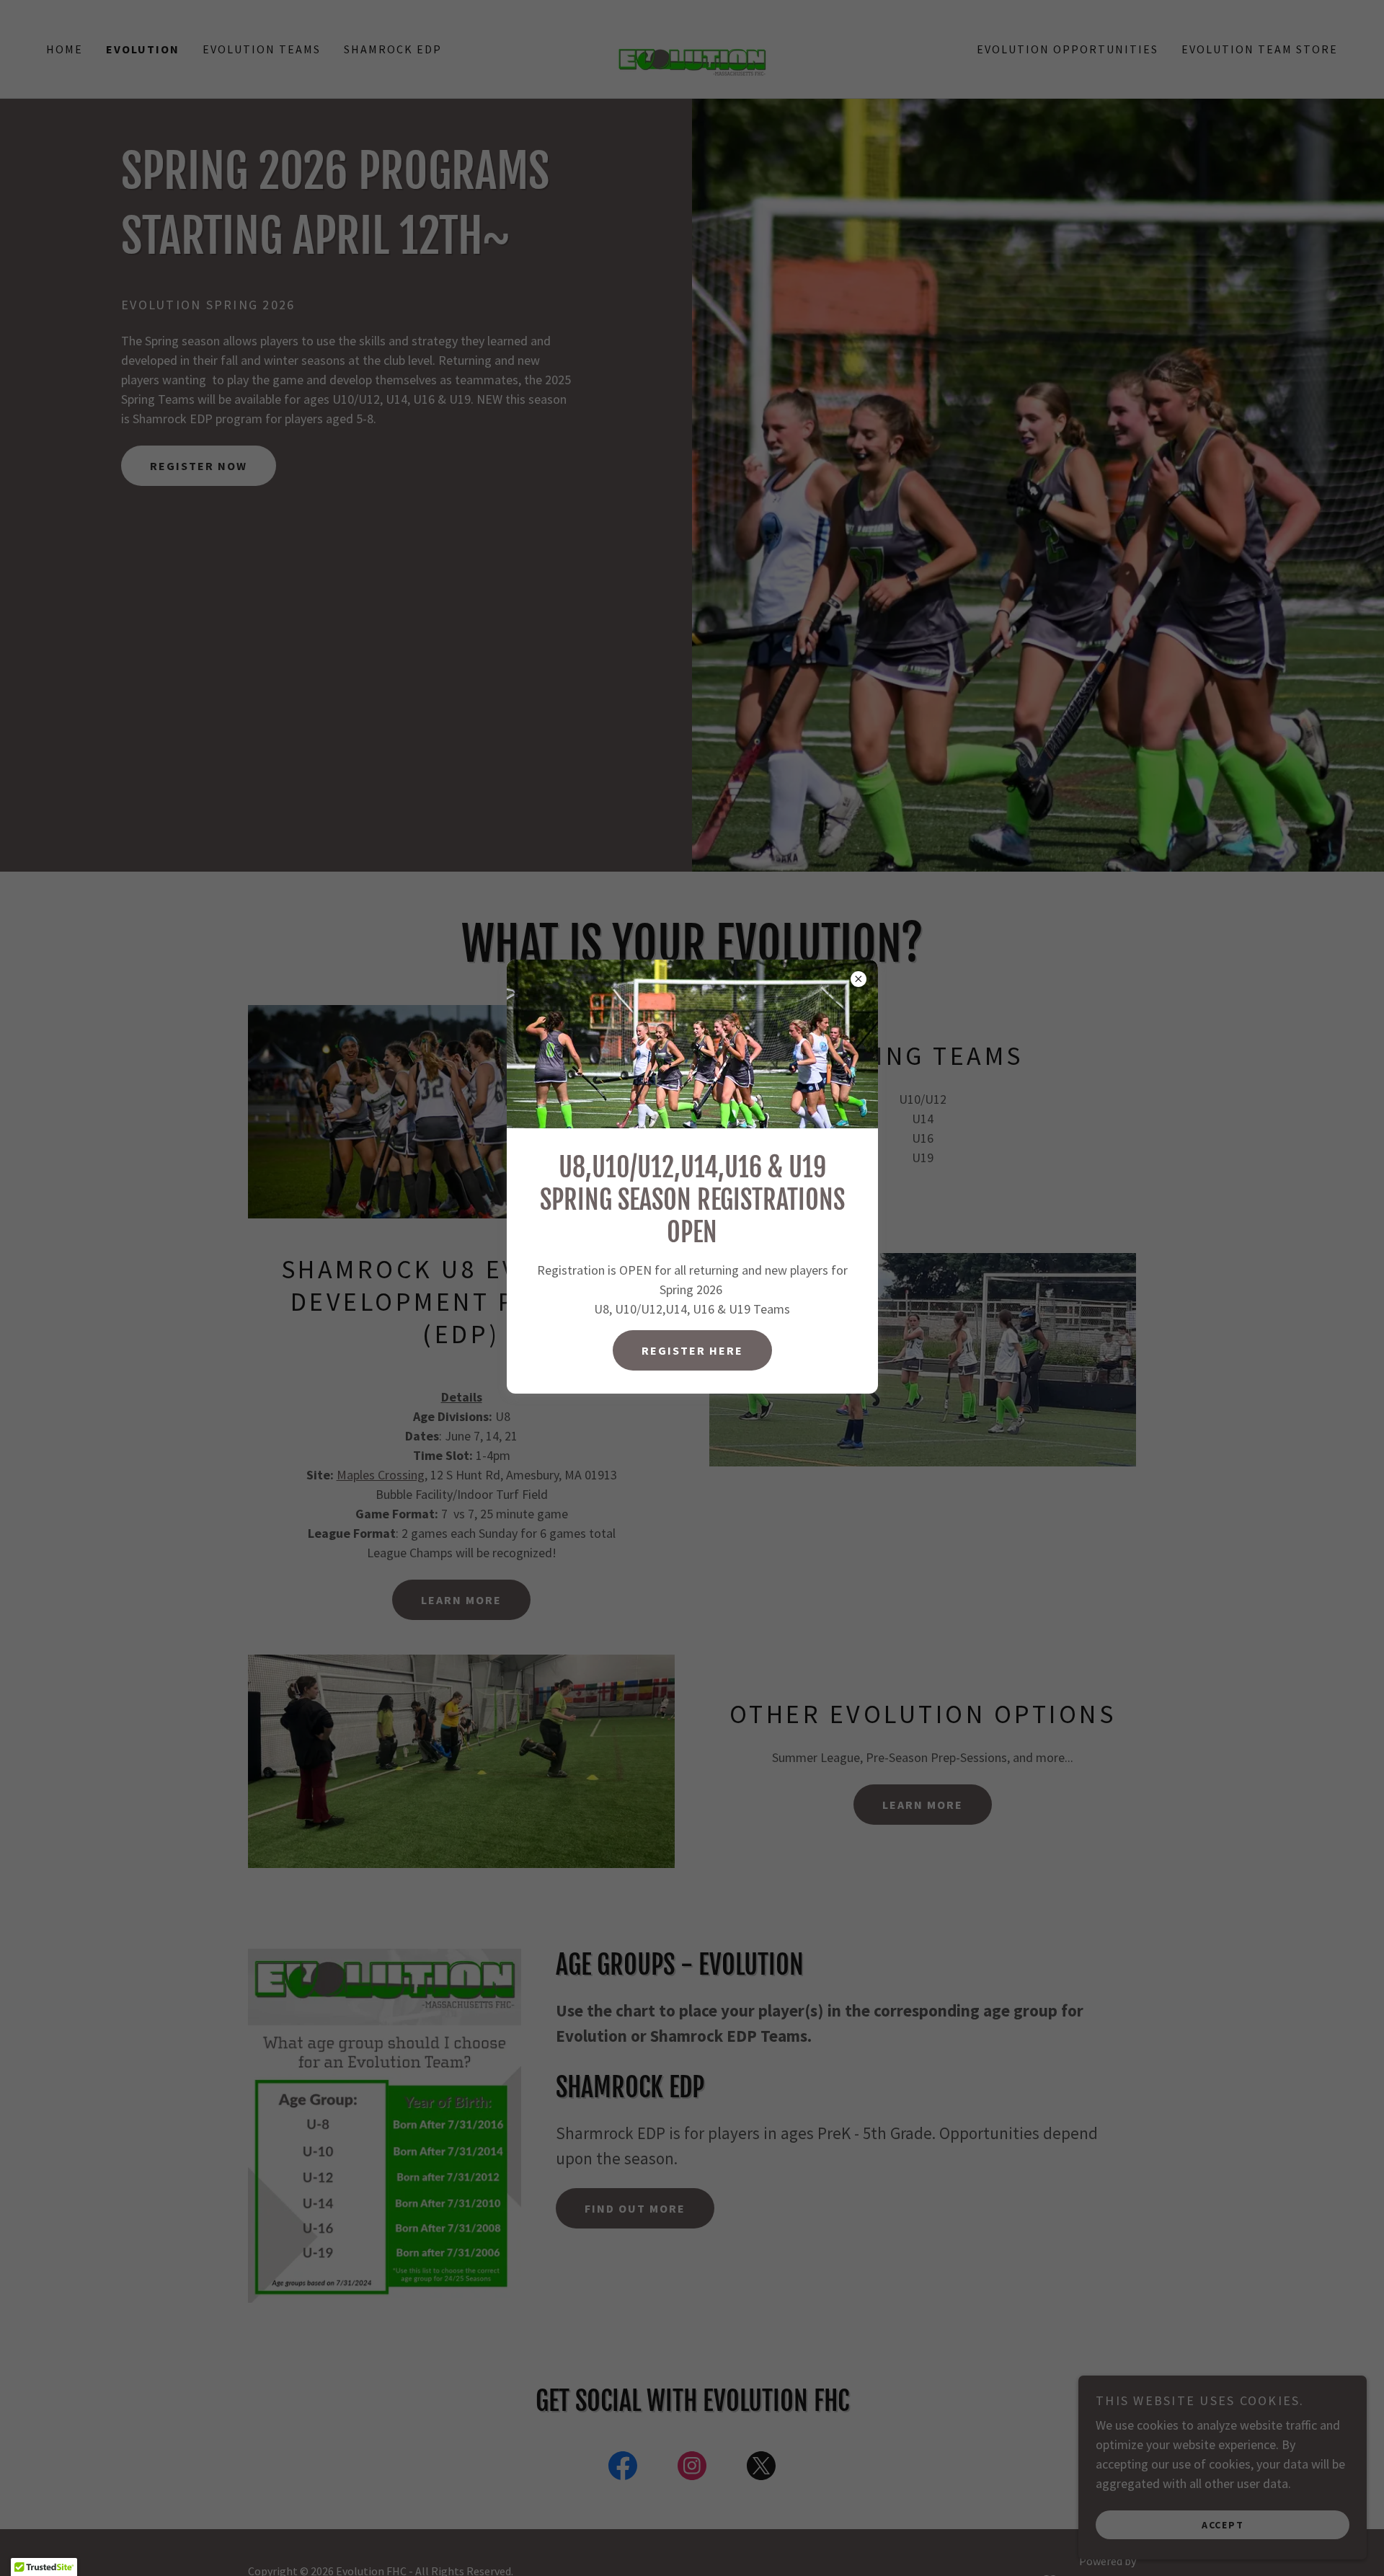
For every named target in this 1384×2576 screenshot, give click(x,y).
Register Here (692, 1350)
